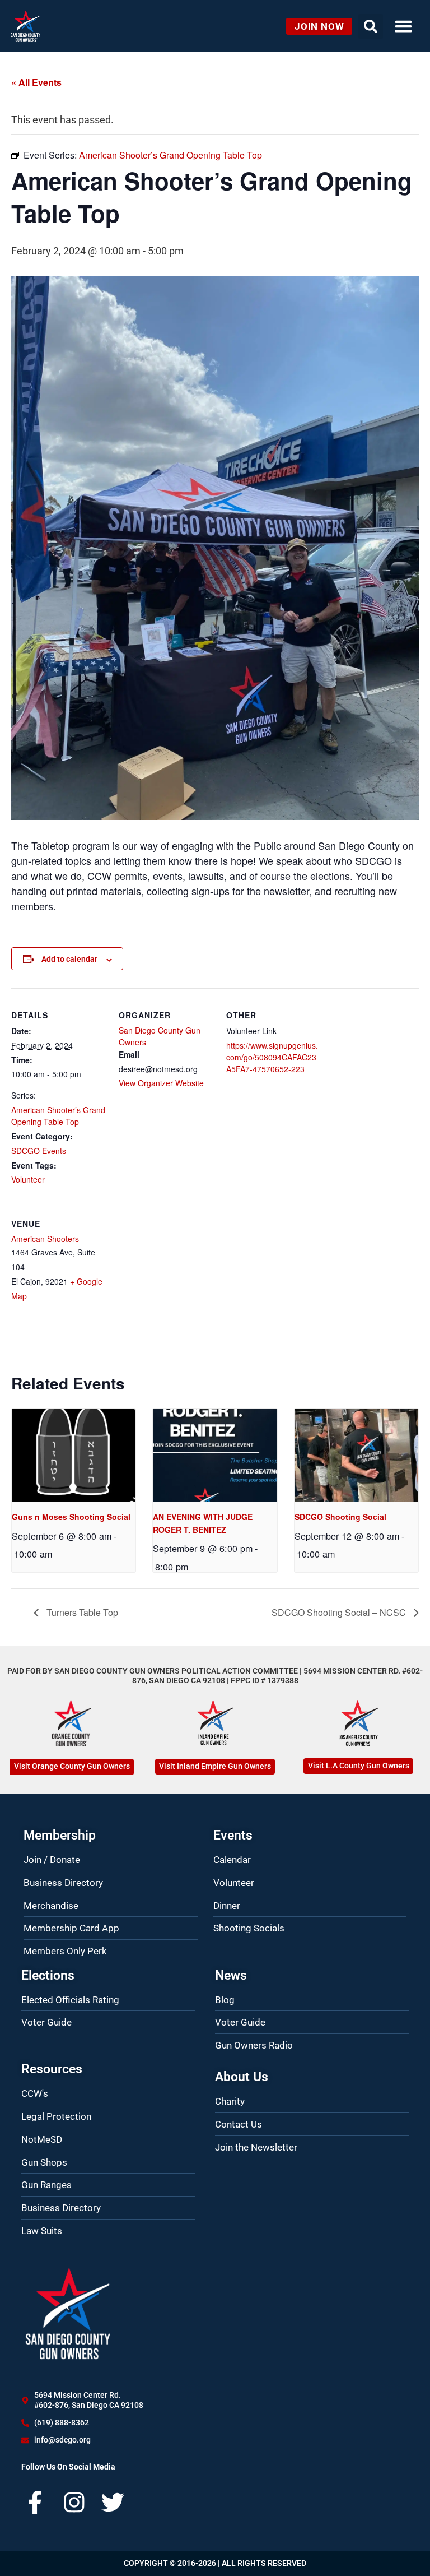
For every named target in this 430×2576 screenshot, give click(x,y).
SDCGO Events (39, 1151)
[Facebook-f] (35, 2502)
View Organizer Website (161, 1083)
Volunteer (28, 1179)
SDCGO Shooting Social (340, 1517)
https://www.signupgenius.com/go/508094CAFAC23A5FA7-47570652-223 (272, 1057)
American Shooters (45, 1239)
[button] (403, 26)
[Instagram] (74, 2502)
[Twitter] (113, 2502)
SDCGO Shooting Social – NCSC (340, 1612)
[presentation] (74, 1455)
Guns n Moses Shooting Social (71, 1517)
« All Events (36, 82)
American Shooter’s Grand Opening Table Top (58, 1116)
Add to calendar (69, 959)
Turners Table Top (81, 1612)
